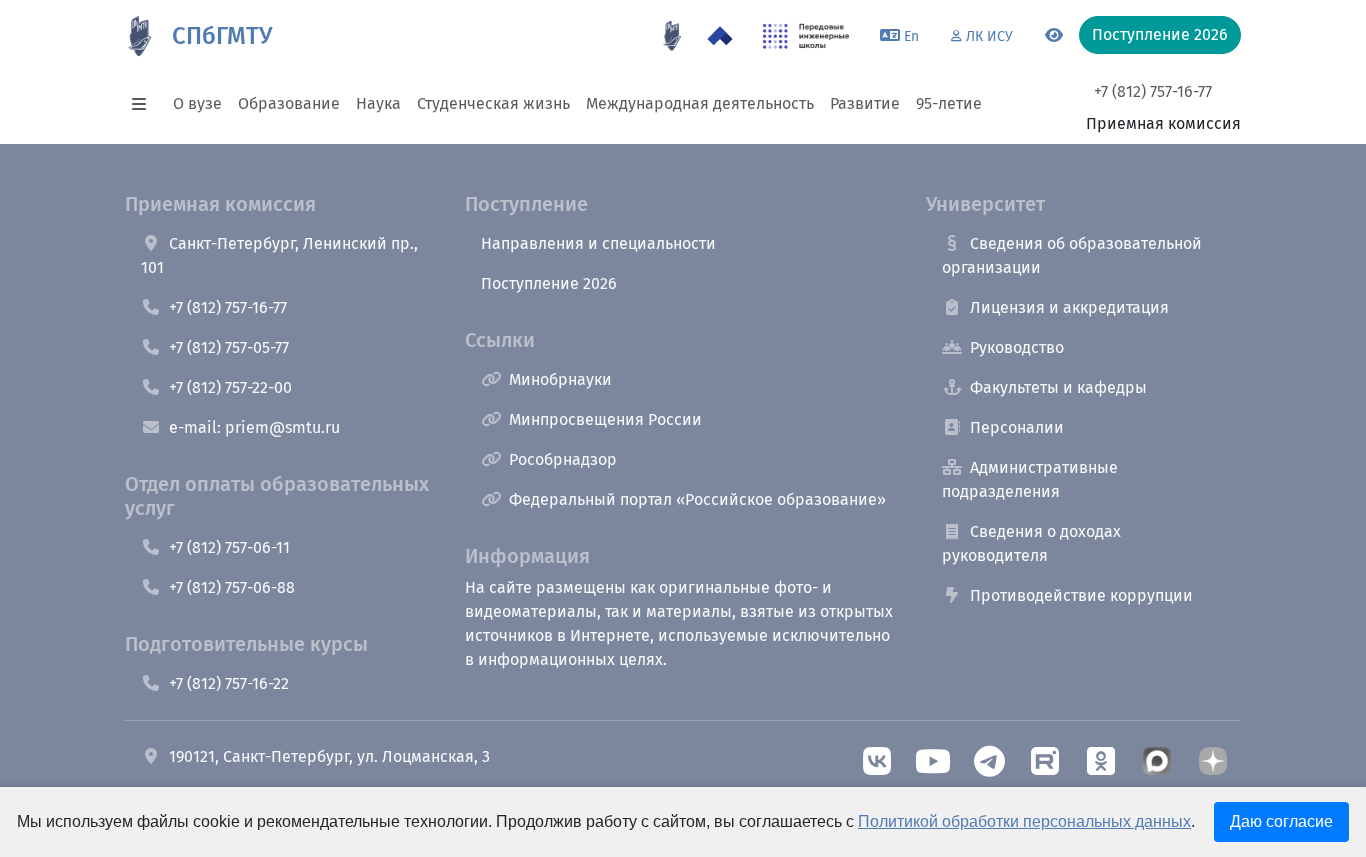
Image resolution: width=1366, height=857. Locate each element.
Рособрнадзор (563, 459)
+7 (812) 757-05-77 (229, 347)
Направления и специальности (598, 243)
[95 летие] (672, 36)
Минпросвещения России (605, 419)
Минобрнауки (560, 379)
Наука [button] (378, 103)
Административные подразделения (1030, 479)
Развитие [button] (865, 103)
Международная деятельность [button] (700, 103)
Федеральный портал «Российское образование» (697, 499)
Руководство (1017, 347)
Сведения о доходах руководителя (1031, 543)
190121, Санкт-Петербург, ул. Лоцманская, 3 (329, 756)
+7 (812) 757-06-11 (229, 547)
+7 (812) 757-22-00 (230, 387)
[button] (145, 104)
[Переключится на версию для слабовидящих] (1054, 36)
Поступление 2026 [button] (1160, 34)
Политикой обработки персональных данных (1024, 821)
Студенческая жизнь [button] (493, 103)
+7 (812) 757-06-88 (232, 587)
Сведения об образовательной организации (1072, 255)
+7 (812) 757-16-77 (1153, 91)
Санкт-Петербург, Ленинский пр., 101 (279, 255)
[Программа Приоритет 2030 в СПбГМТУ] (720, 36)
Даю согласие (1281, 821)
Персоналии (1017, 427)
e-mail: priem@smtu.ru (254, 427)
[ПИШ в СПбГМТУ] (806, 36)
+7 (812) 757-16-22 (229, 683)
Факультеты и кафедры (1058, 387)
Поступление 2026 (549, 283)
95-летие (949, 103)
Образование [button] (289, 103)
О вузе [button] (197, 103)
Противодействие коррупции (1081, 595)
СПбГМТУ (222, 36)
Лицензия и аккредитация (1069, 307)
